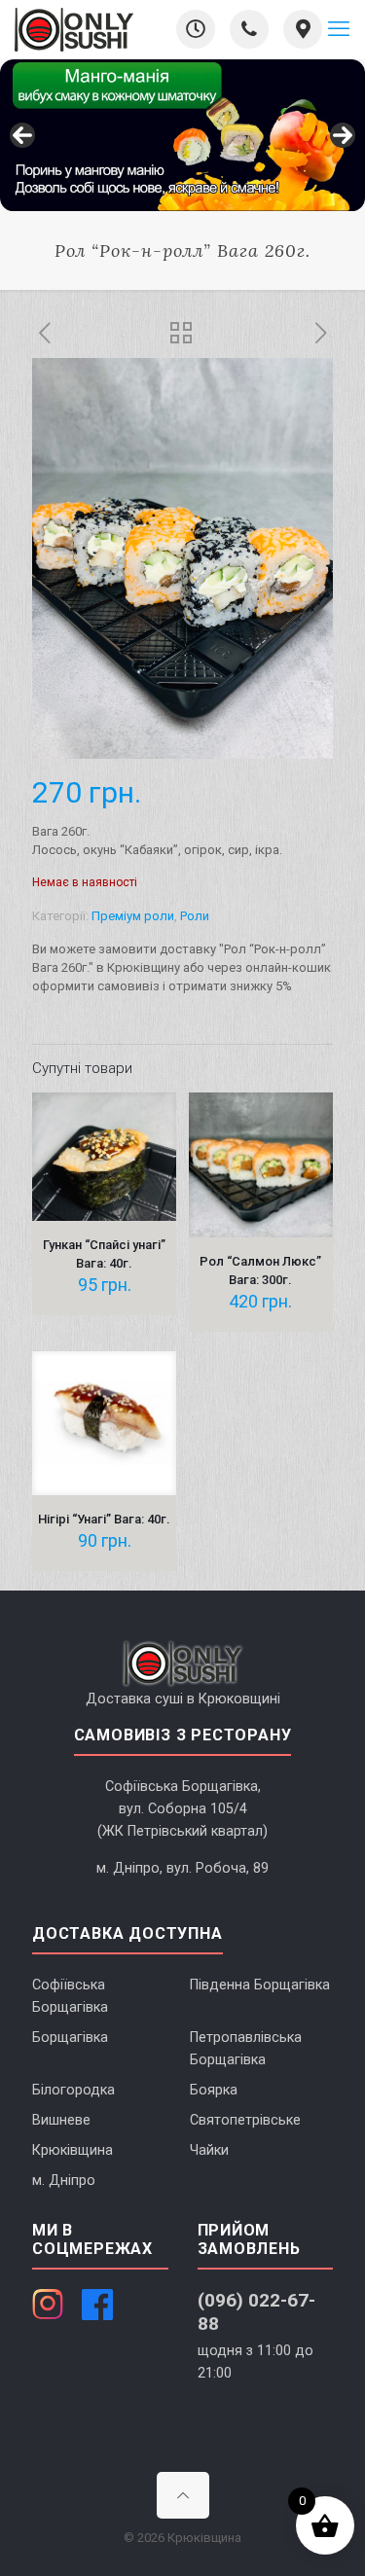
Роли (195, 916)
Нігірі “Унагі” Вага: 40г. (104, 1519)
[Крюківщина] (74, 29)
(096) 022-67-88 (256, 2311)
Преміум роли (133, 916)
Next (343, 135)
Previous (22, 135)
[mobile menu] (339, 29)
